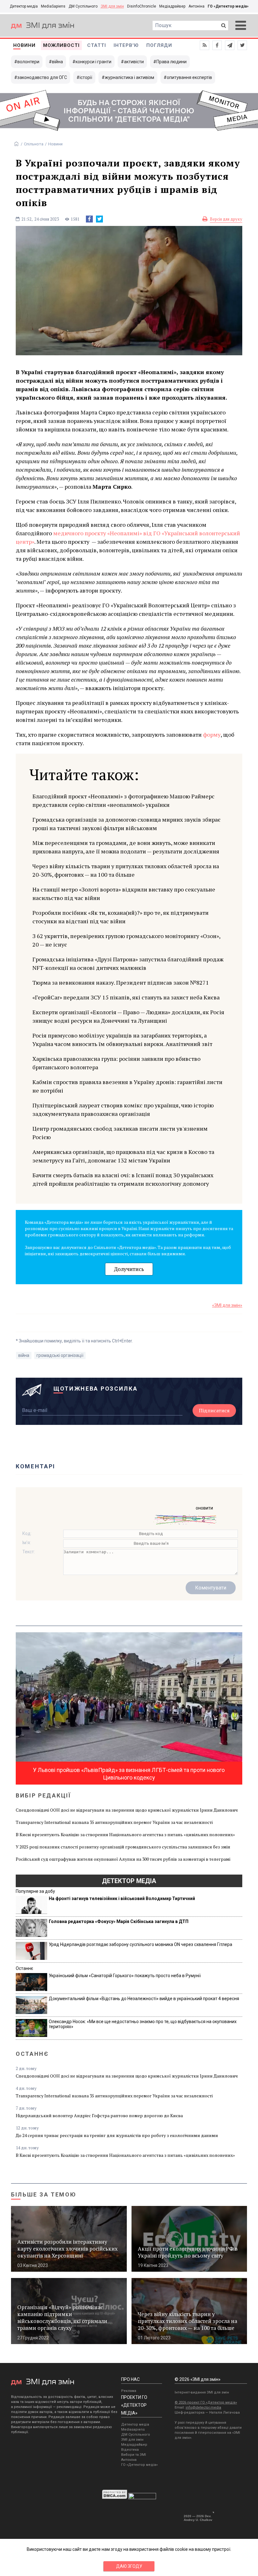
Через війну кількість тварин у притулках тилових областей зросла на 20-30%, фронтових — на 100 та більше (126, 870)
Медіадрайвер (172, 6)
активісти (134, 62)
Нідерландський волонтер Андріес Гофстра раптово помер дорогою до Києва (99, 2115)
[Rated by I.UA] (142, 2498)
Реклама (129, 2391)
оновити (204, 1508)
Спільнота (34, 144)
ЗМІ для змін (112, 6)
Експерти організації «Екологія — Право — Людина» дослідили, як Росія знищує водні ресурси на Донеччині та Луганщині (128, 1016)
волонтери (28, 62)
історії (86, 77)
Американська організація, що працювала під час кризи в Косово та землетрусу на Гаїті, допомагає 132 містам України (123, 1156)
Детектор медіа (24, 6)
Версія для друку (226, 219)
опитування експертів (189, 77)
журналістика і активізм (129, 77)
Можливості (61, 45)
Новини (24, 45)
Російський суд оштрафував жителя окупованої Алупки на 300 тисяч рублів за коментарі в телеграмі (123, 1859)
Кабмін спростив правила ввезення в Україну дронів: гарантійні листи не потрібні (127, 1086)
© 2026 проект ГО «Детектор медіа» (206, 2402)
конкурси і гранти (93, 62)
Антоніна (196, 6)
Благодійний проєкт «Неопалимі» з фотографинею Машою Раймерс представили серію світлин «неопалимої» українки (123, 800)
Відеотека (130, 2450)
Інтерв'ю (126, 45)
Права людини (171, 62)
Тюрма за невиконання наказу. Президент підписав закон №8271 (121, 982)
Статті (97, 45)
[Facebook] (89, 219)
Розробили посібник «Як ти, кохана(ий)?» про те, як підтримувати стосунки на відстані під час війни (121, 917)
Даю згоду (129, 2566)
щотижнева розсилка (96, 1389)
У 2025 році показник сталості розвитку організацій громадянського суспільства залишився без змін (123, 1847)
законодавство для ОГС (42, 77)
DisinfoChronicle (142, 6)
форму (212, 734)
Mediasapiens (133, 2430)
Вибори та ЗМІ (134, 2455)
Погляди (159, 45)
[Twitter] (99, 219)
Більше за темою (44, 2194)
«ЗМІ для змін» (227, 1305)
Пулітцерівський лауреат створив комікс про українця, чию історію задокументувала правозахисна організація (123, 1109)
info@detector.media (203, 2407)
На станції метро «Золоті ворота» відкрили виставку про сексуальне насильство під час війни (124, 894)
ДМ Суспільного (83, 6)
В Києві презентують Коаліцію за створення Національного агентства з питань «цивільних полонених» (125, 1834)
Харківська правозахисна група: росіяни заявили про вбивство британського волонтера (116, 1063)
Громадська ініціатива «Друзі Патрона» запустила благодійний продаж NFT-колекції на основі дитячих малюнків (128, 963)
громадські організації (60, 1355)
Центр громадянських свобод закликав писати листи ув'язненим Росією (120, 1133)
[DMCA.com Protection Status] (115, 2498)
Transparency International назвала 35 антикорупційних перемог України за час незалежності (114, 1822)
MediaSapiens (53, 6)
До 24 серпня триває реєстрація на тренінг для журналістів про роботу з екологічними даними (117, 2135)
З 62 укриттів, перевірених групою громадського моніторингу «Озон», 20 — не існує (126, 940)
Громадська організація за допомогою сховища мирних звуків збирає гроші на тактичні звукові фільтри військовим (126, 824)
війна (57, 62)
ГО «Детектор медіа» (228, 6)
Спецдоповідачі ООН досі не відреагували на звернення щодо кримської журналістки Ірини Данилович (127, 1810)
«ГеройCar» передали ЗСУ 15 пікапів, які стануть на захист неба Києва (126, 997)
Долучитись (129, 1269)
